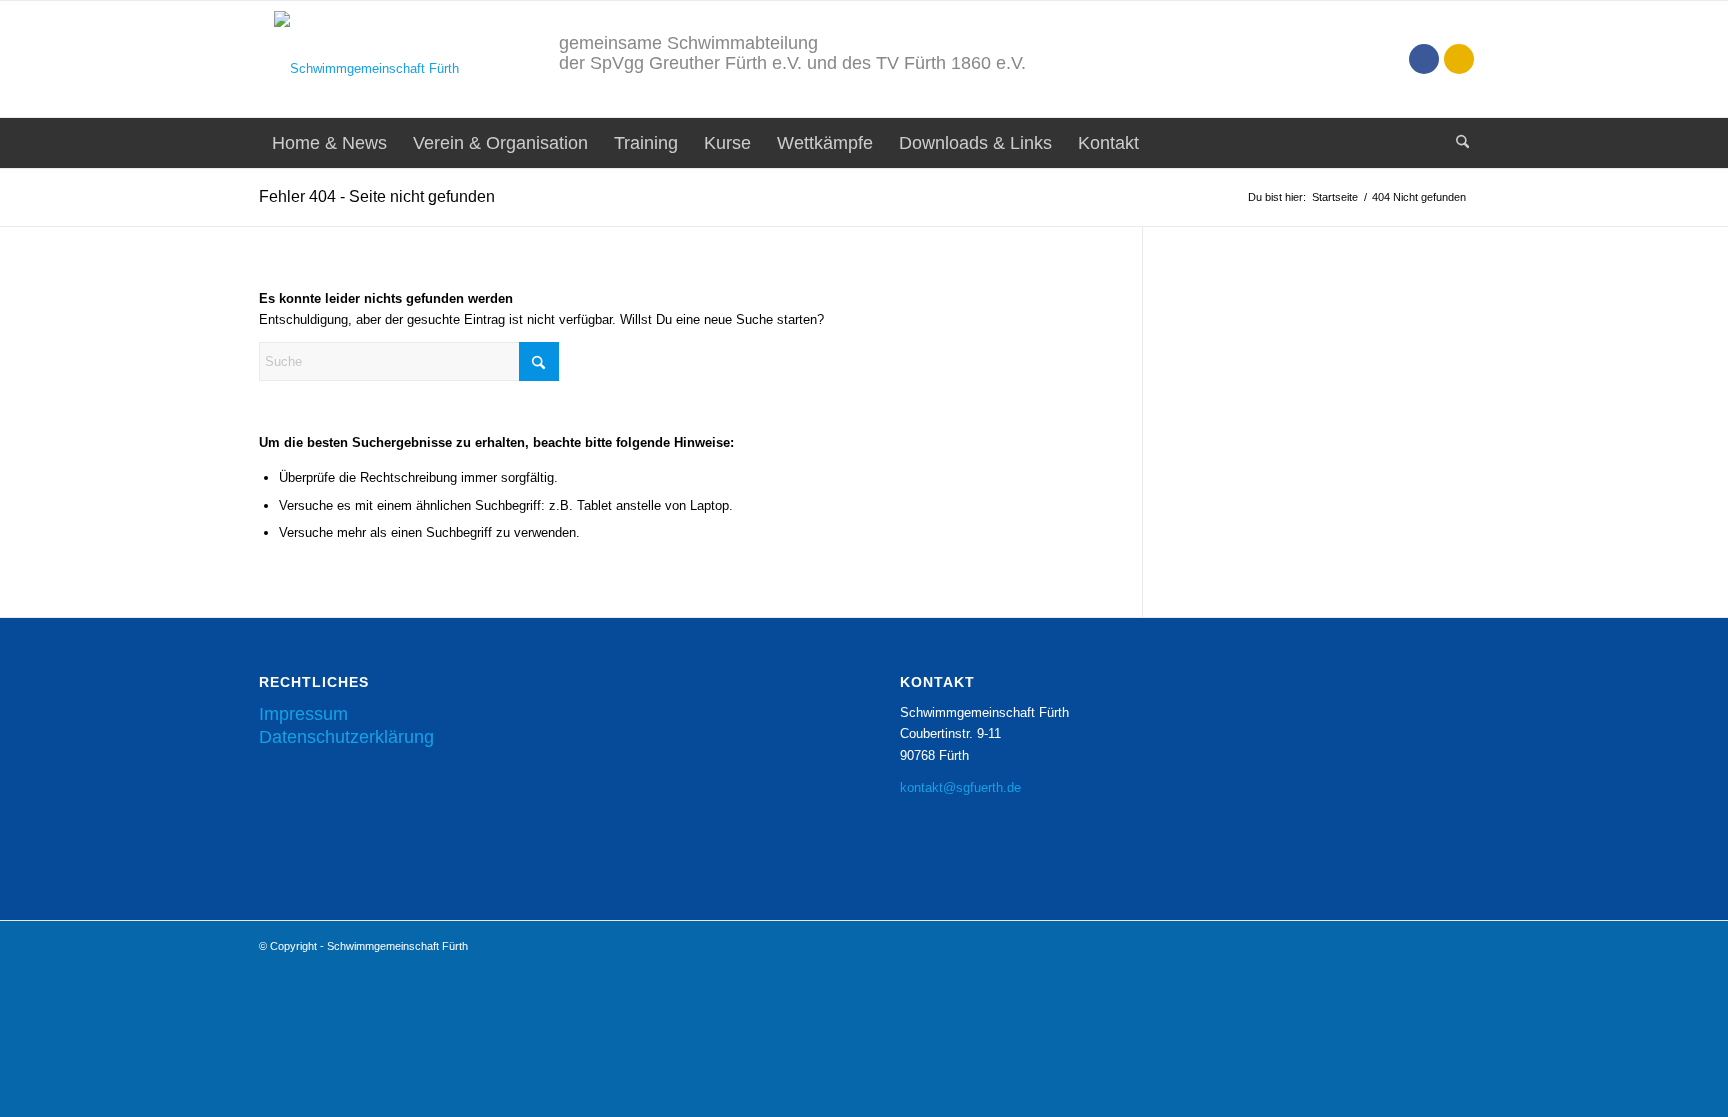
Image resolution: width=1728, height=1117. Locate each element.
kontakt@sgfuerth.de (960, 787)
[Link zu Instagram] (1459, 59)
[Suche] (1456, 143)
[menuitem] (329, 143)
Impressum (303, 714)
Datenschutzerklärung (346, 737)
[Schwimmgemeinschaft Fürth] (359, 59)
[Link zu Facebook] (1424, 59)
